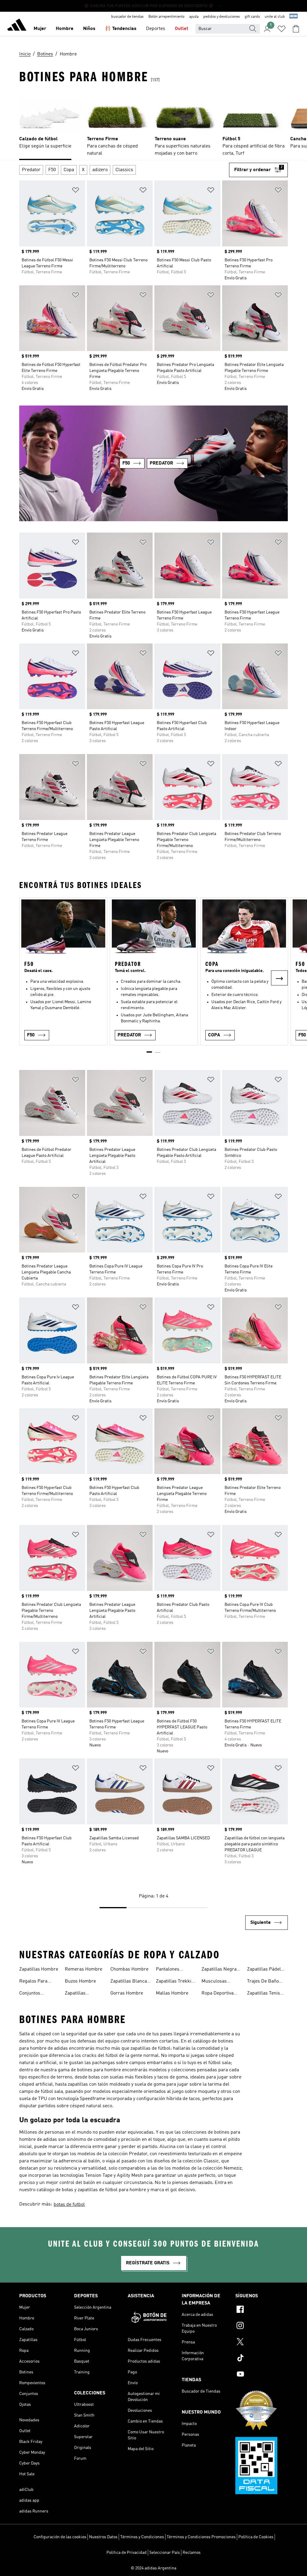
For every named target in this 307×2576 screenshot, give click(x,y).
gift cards (252, 17)
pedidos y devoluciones (222, 17)
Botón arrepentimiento (166, 17)
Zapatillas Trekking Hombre (176, 1982)
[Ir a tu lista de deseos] (282, 29)
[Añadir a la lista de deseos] (76, 191)
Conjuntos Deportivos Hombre (40, 1994)
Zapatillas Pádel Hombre (264, 1970)
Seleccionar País (165, 2553)
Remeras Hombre (83, 1969)
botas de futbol (69, 2205)
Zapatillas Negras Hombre (220, 1970)
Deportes (156, 29)
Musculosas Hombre (214, 1982)
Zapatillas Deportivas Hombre (85, 1994)
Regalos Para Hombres (33, 1982)
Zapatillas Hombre (39, 1969)
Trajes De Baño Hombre (263, 1982)
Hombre (65, 29)
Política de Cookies (256, 2537)
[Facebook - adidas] (262, 2310)
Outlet (182, 29)
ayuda (194, 17)
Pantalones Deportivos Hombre (176, 1970)
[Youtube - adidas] (262, 2375)
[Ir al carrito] (296, 29)
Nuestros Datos (103, 2537)
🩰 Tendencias (121, 29)
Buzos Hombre (80, 1981)
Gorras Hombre (127, 1993)
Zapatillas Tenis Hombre (264, 1994)
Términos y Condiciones (142, 2537)
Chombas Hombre (129, 1969)
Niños (89, 29)
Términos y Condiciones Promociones (201, 2537)
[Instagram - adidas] (262, 2326)
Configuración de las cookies (60, 2537)
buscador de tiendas (127, 17)
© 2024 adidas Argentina (153, 2568)
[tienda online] (17, 26)
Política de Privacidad (127, 2553)
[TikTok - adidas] (262, 2359)
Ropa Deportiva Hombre (218, 1994)
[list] (153, 125)
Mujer (40, 29)
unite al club (275, 17)
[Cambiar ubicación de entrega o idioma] (294, 17)
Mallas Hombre (172, 1993)
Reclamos (192, 2553)
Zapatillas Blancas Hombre (130, 1982)
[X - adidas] (262, 2343)
